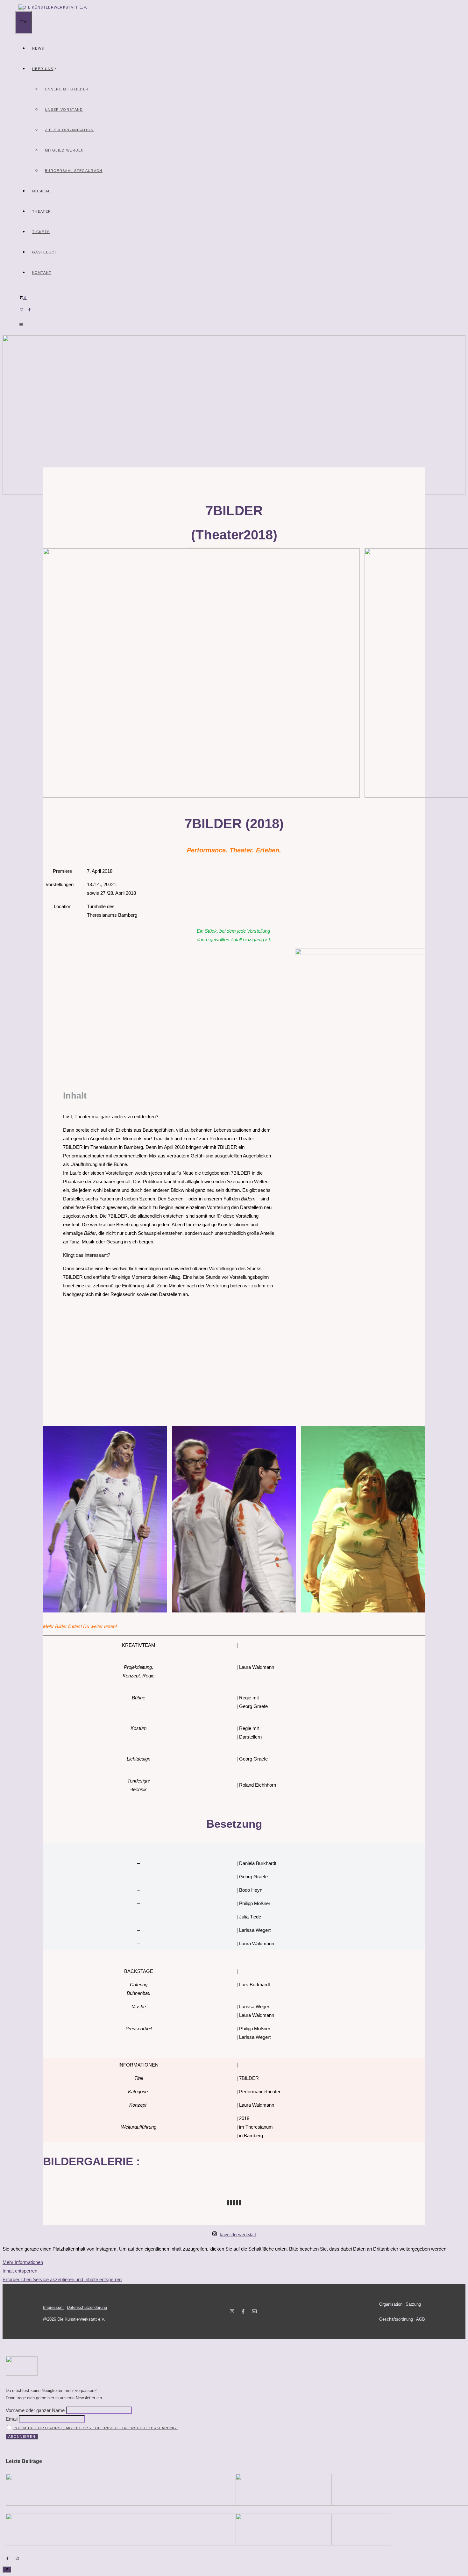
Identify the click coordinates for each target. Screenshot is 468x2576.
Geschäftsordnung (396, 2319)
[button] (21, 325)
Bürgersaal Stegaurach (74, 171)
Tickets (41, 232)
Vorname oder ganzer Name (35, 2410)
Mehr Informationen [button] (23, 2262)
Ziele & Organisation (69, 130)
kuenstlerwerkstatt (238, 2234)
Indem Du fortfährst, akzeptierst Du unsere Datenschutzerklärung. (96, 2428)
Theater (42, 211)
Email (12, 2419)
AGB (421, 2319)
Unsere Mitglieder (67, 89)
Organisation (391, 2304)
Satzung (413, 2304)
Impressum (53, 2307)
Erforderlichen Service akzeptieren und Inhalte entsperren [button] (62, 2279)
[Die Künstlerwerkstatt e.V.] (53, 7)
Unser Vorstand (64, 110)
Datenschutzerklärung (87, 2307)
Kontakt (42, 273)
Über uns (43, 69)
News (38, 48)
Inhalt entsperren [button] (20, 2271)
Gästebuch (45, 252)
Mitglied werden (64, 150)
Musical (41, 191)
